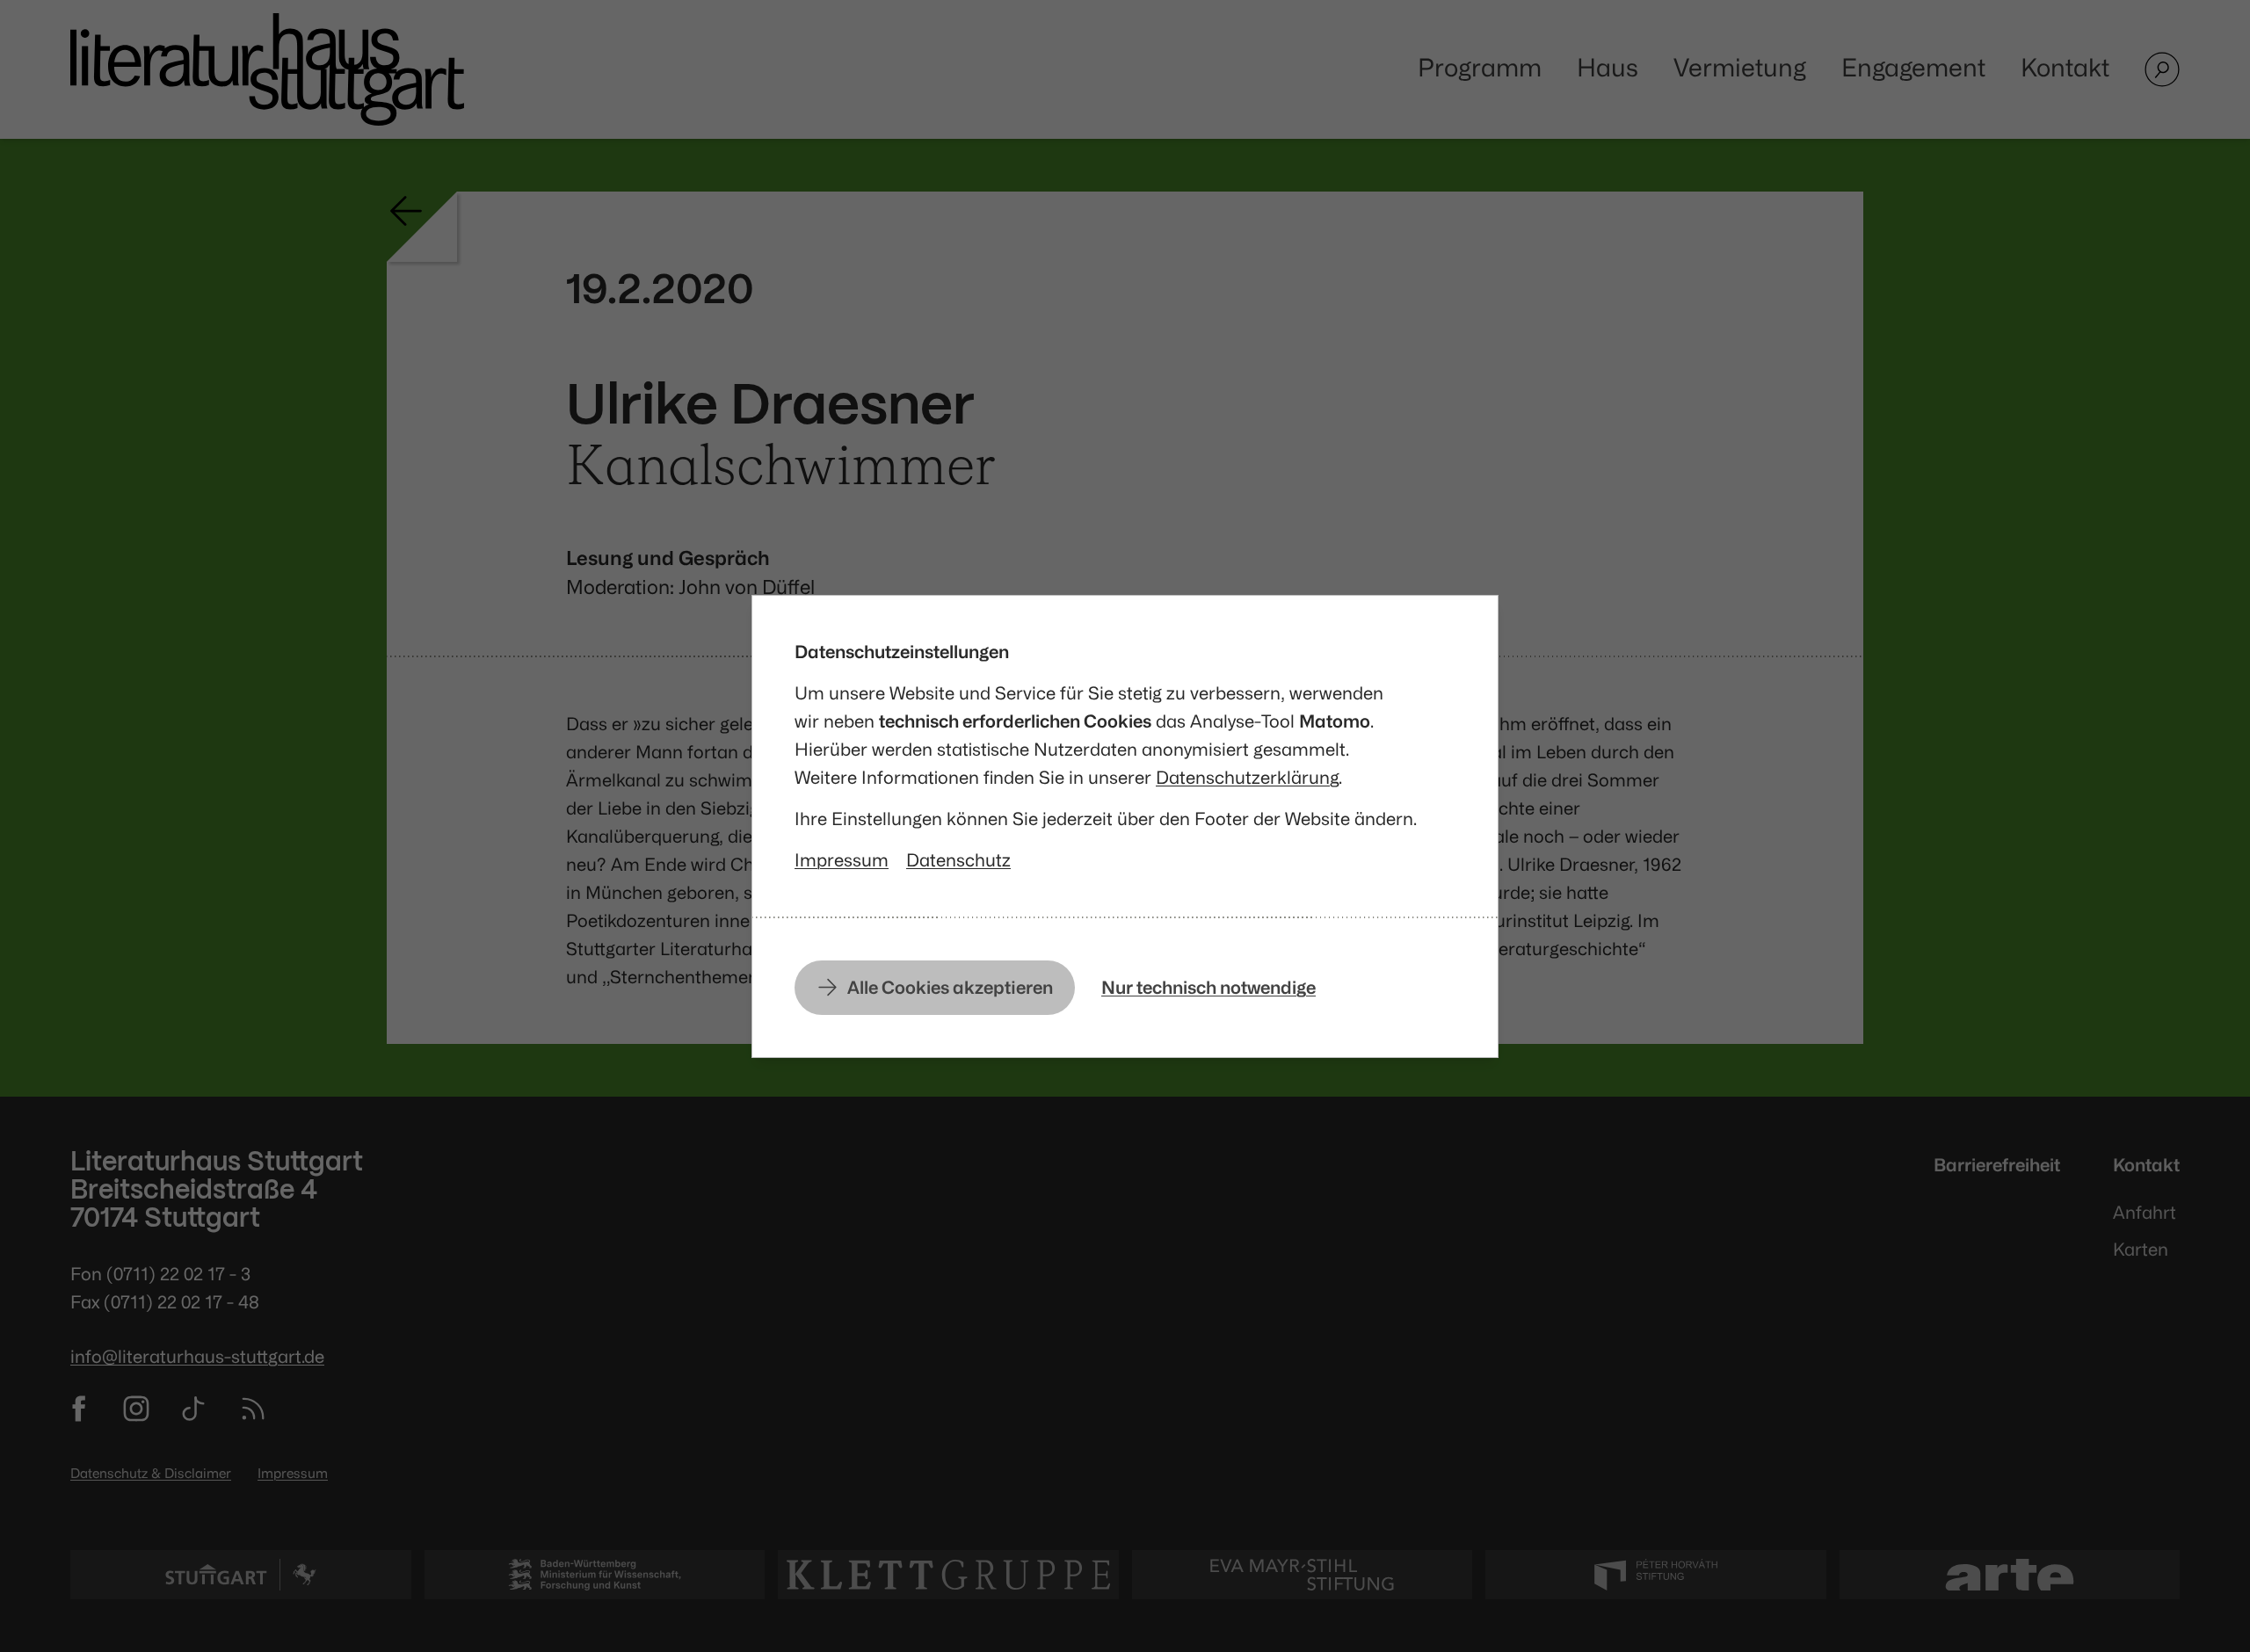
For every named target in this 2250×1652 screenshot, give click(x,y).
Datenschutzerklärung (1247, 777)
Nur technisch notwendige (1208, 987)
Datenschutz (958, 860)
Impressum (842, 860)
